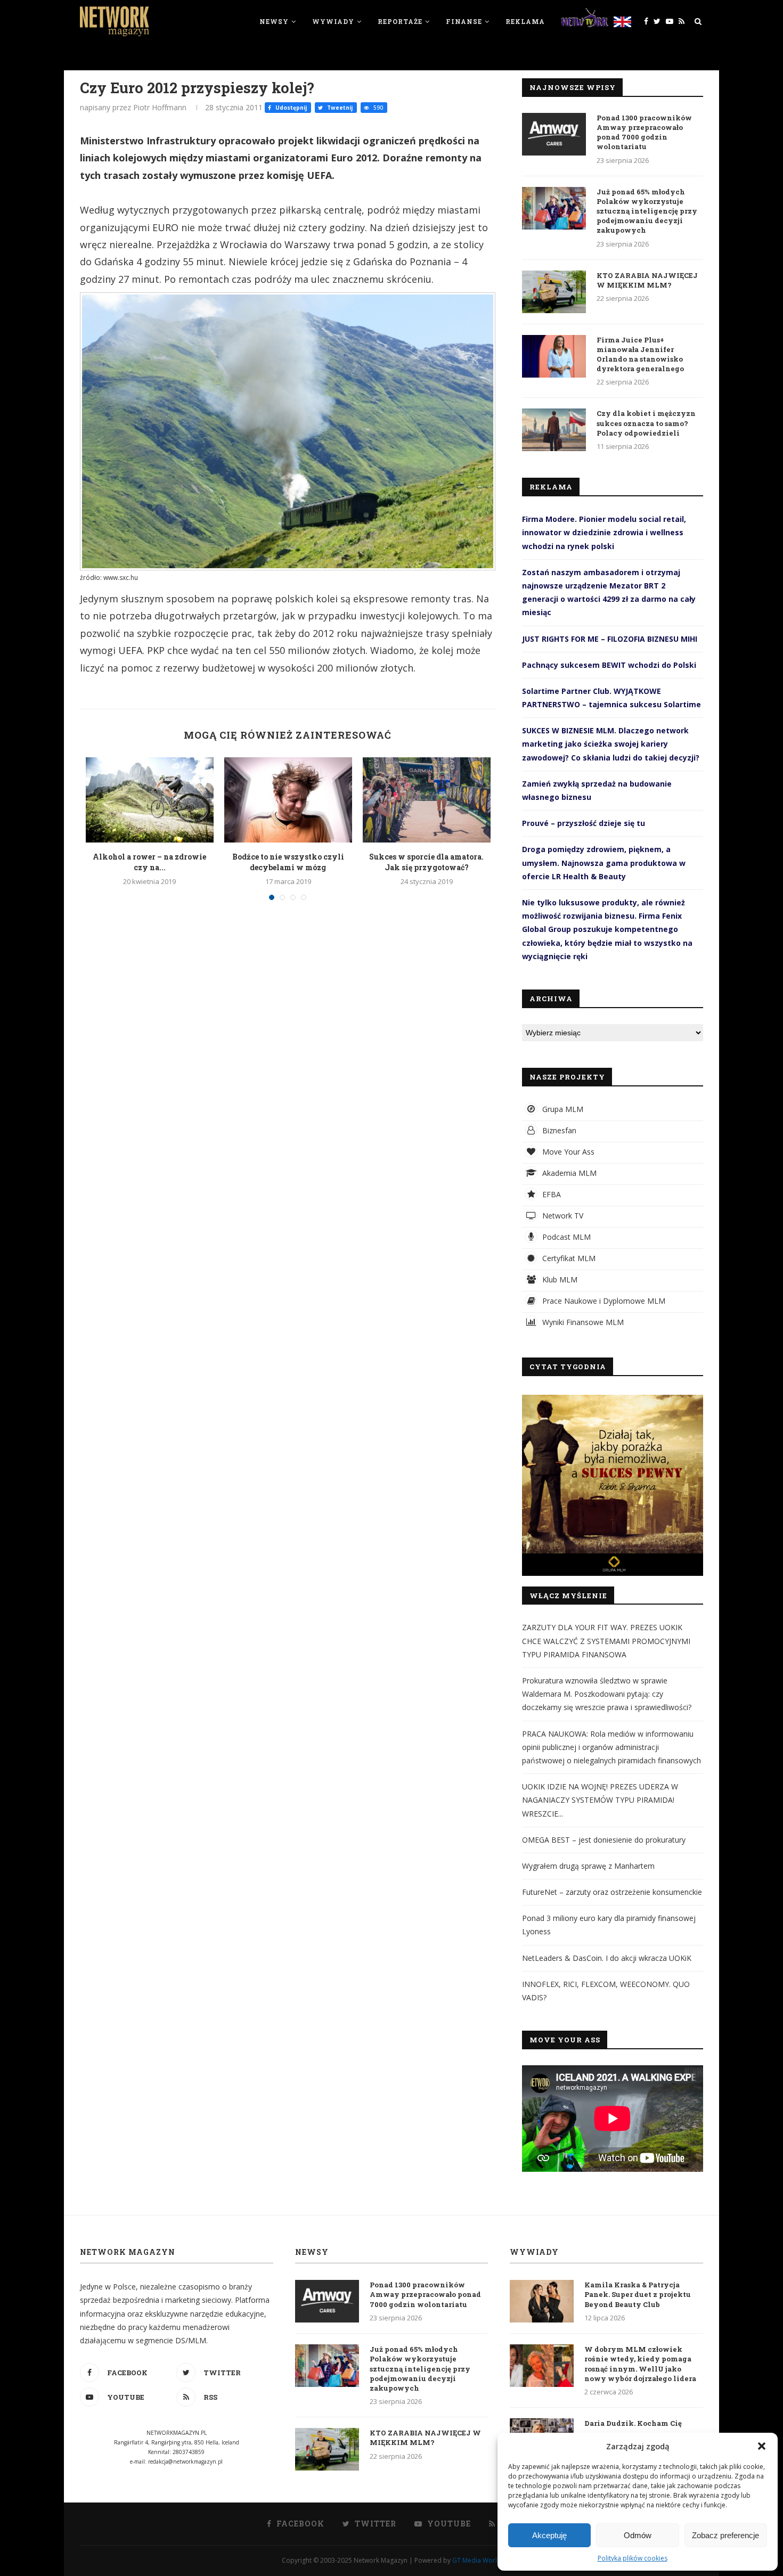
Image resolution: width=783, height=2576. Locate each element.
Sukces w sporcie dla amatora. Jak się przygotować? (426, 862)
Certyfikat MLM (568, 1258)
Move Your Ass (567, 1152)
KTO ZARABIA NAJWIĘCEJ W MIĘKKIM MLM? (647, 280)
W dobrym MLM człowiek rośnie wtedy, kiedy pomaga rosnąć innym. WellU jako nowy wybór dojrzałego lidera (640, 2364)
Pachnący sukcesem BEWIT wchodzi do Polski (609, 665)
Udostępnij (290, 108)
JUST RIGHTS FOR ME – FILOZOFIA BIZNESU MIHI (610, 639)
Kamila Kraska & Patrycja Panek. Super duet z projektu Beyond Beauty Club (638, 2294)
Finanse (464, 21)
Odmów (638, 2535)
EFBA (550, 1194)
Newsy (274, 21)
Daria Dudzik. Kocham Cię (633, 2423)
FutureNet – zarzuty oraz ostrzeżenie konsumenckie (612, 1892)
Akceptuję (549, 2535)
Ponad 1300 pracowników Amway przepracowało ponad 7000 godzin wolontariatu (644, 132)
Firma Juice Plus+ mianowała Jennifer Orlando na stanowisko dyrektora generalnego (640, 354)
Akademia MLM (568, 1173)
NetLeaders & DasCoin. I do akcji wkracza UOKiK (607, 1958)
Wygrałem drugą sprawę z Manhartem (588, 1866)
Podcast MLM (565, 1237)
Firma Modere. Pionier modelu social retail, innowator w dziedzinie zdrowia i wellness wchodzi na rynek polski (604, 532)
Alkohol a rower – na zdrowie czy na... (149, 862)
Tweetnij (339, 108)
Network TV (562, 1216)
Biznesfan (558, 1130)
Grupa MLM (562, 1109)
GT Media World (477, 2560)
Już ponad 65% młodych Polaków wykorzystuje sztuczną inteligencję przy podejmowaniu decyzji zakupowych (647, 211)
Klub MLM (559, 1279)
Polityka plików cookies (633, 2558)
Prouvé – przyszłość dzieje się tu (584, 823)
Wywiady (333, 21)
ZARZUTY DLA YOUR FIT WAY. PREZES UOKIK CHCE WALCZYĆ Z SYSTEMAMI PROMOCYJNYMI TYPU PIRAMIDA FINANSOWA (606, 1641)
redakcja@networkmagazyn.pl (185, 2461)
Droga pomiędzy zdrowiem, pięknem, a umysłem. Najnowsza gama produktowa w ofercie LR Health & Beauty (604, 862)
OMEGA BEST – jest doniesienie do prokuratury (604, 1840)
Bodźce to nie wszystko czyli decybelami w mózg (288, 862)
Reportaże (400, 21)
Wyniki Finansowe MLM (582, 1322)
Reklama (525, 21)
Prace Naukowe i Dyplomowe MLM (603, 1301)
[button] (762, 2446)
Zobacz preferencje (725, 2535)
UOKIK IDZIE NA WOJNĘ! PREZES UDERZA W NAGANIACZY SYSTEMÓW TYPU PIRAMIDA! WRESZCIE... (600, 1800)
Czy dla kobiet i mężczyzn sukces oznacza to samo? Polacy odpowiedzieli (646, 423)
